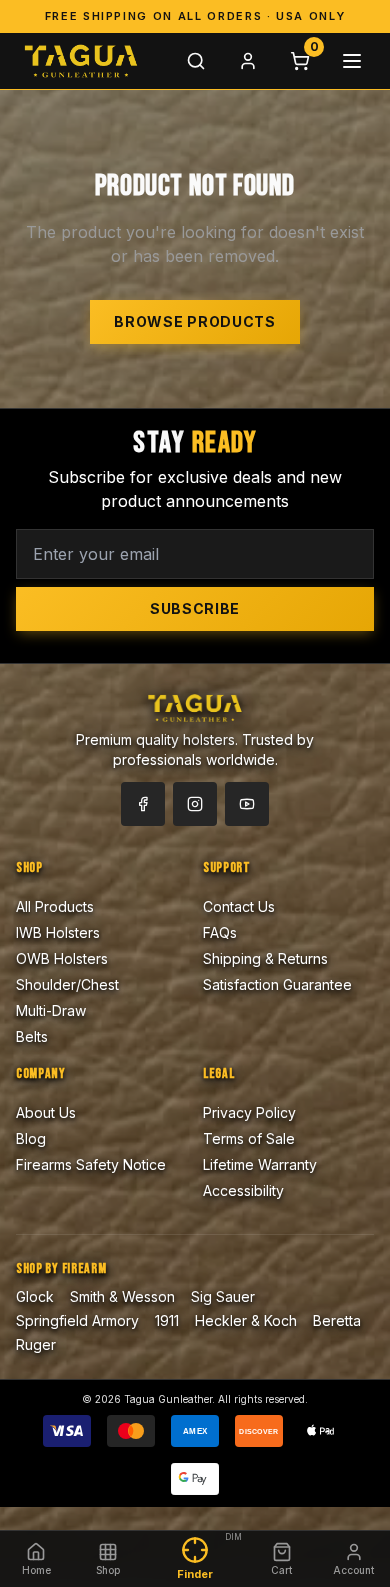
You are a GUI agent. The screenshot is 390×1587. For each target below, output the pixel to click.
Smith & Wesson (122, 1296)
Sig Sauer (223, 1296)
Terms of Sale (249, 1138)
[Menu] (352, 61)
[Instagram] (195, 804)
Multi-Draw (51, 1010)
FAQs (220, 932)
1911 (167, 1320)
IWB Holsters (58, 932)
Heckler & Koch (246, 1320)
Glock (35, 1296)
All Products (55, 906)
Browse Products (195, 321)
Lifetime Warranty (260, 1164)
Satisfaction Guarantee (277, 984)
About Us (46, 1112)
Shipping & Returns (265, 958)
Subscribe (195, 608)
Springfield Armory (77, 1320)
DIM (233, 1537)
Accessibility (243, 1190)
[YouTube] (247, 804)
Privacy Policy (249, 1112)
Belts (32, 1036)
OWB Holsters (62, 958)
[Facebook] (143, 804)
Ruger (36, 1344)
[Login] (248, 61)
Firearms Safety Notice (91, 1164)
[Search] (196, 61)
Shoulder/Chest (67, 984)
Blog (31, 1138)
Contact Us (239, 906)
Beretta (337, 1320)
